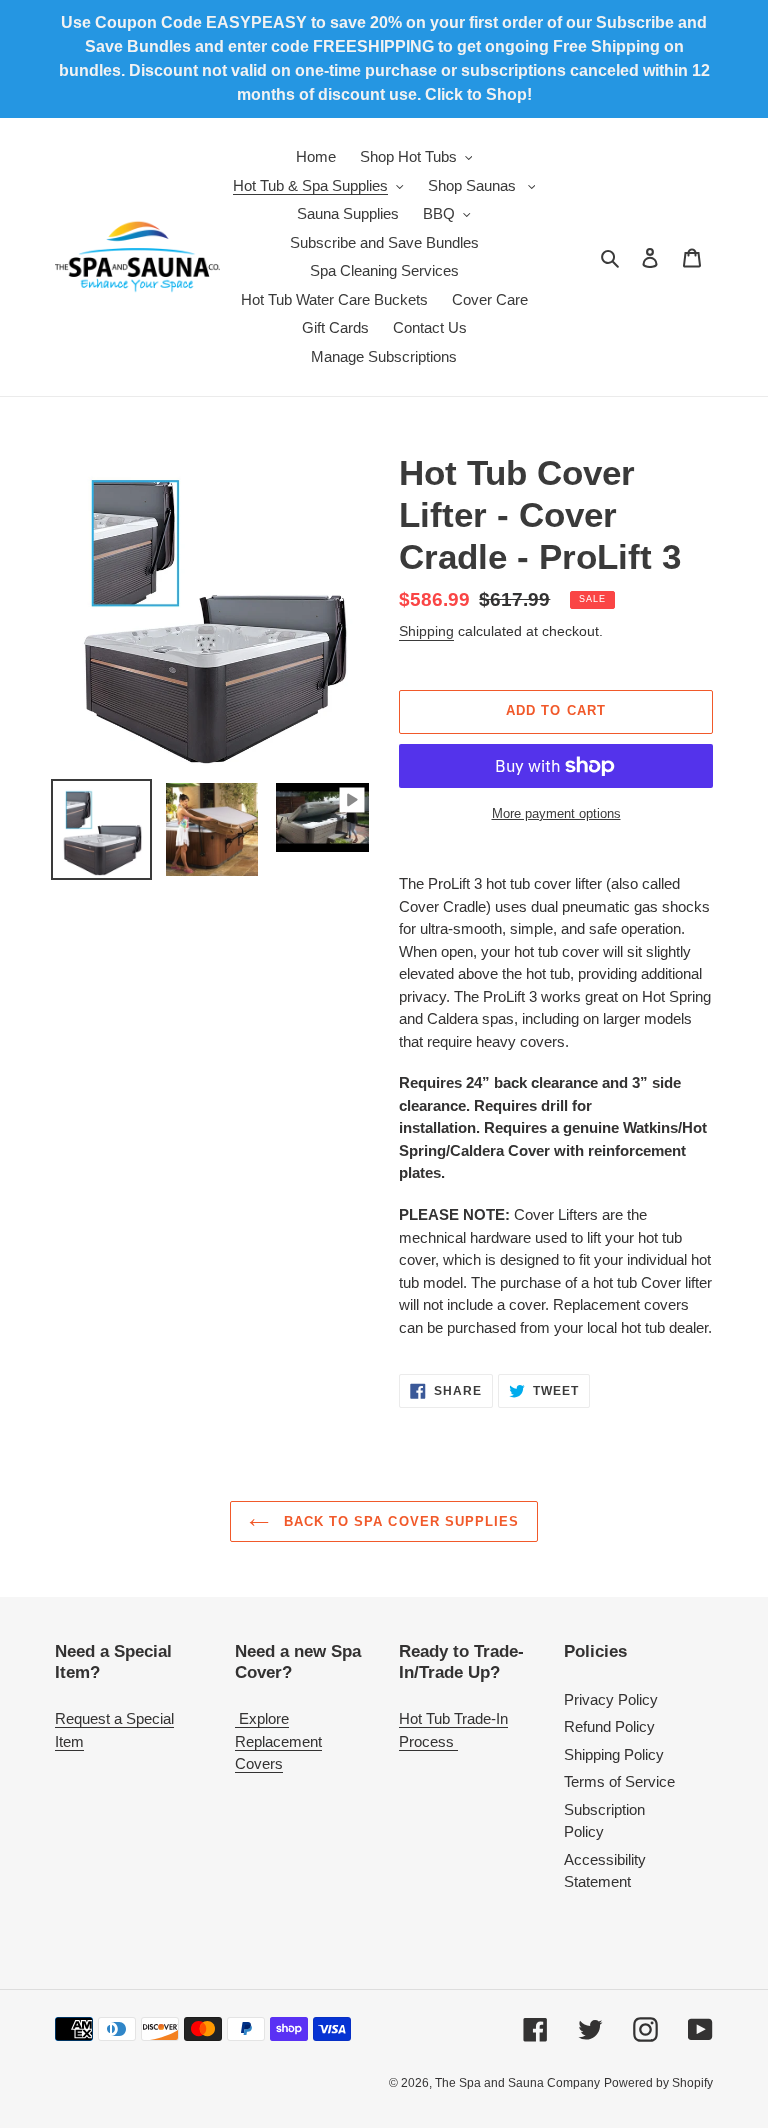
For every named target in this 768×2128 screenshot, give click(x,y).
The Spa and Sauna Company (517, 2083)
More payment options (556, 813)
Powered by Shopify (658, 2083)
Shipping (426, 631)
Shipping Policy (614, 1754)
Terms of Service (619, 1781)
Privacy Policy (611, 1699)
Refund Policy (609, 1726)
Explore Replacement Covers (278, 1741)
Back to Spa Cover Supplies (399, 1521)
